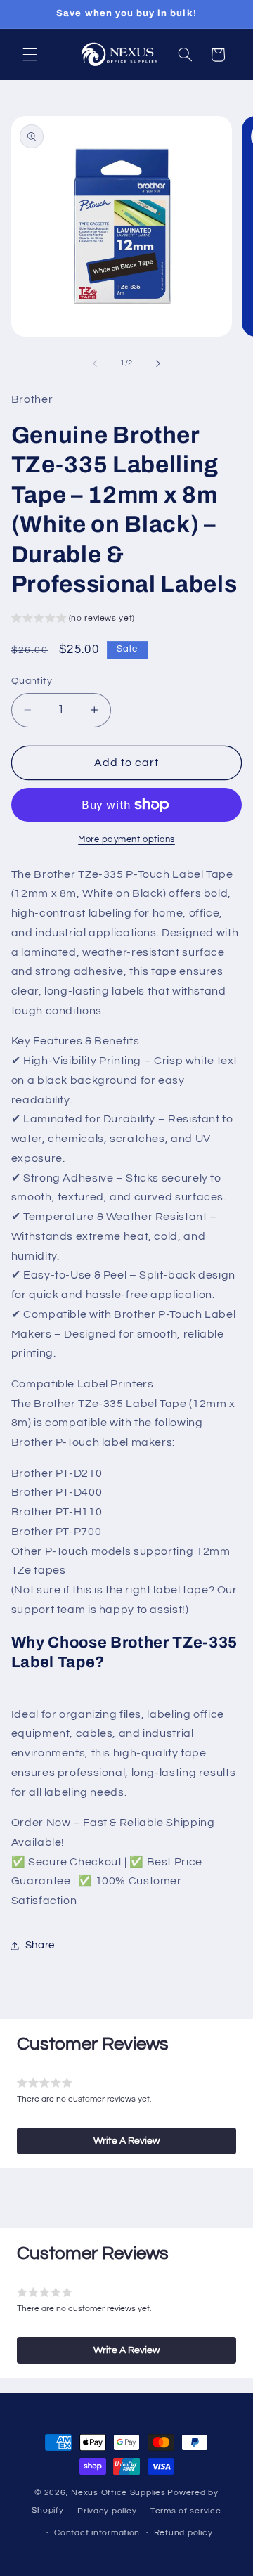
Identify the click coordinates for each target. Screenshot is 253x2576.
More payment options (126, 840)
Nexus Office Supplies (118, 2493)
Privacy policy (107, 2511)
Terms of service (186, 2511)
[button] (30, 55)
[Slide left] (95, 363)
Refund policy (183, 2533)
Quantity (32, 681)
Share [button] (40, 1945)
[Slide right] (158, 363)
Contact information (97, 2533)
